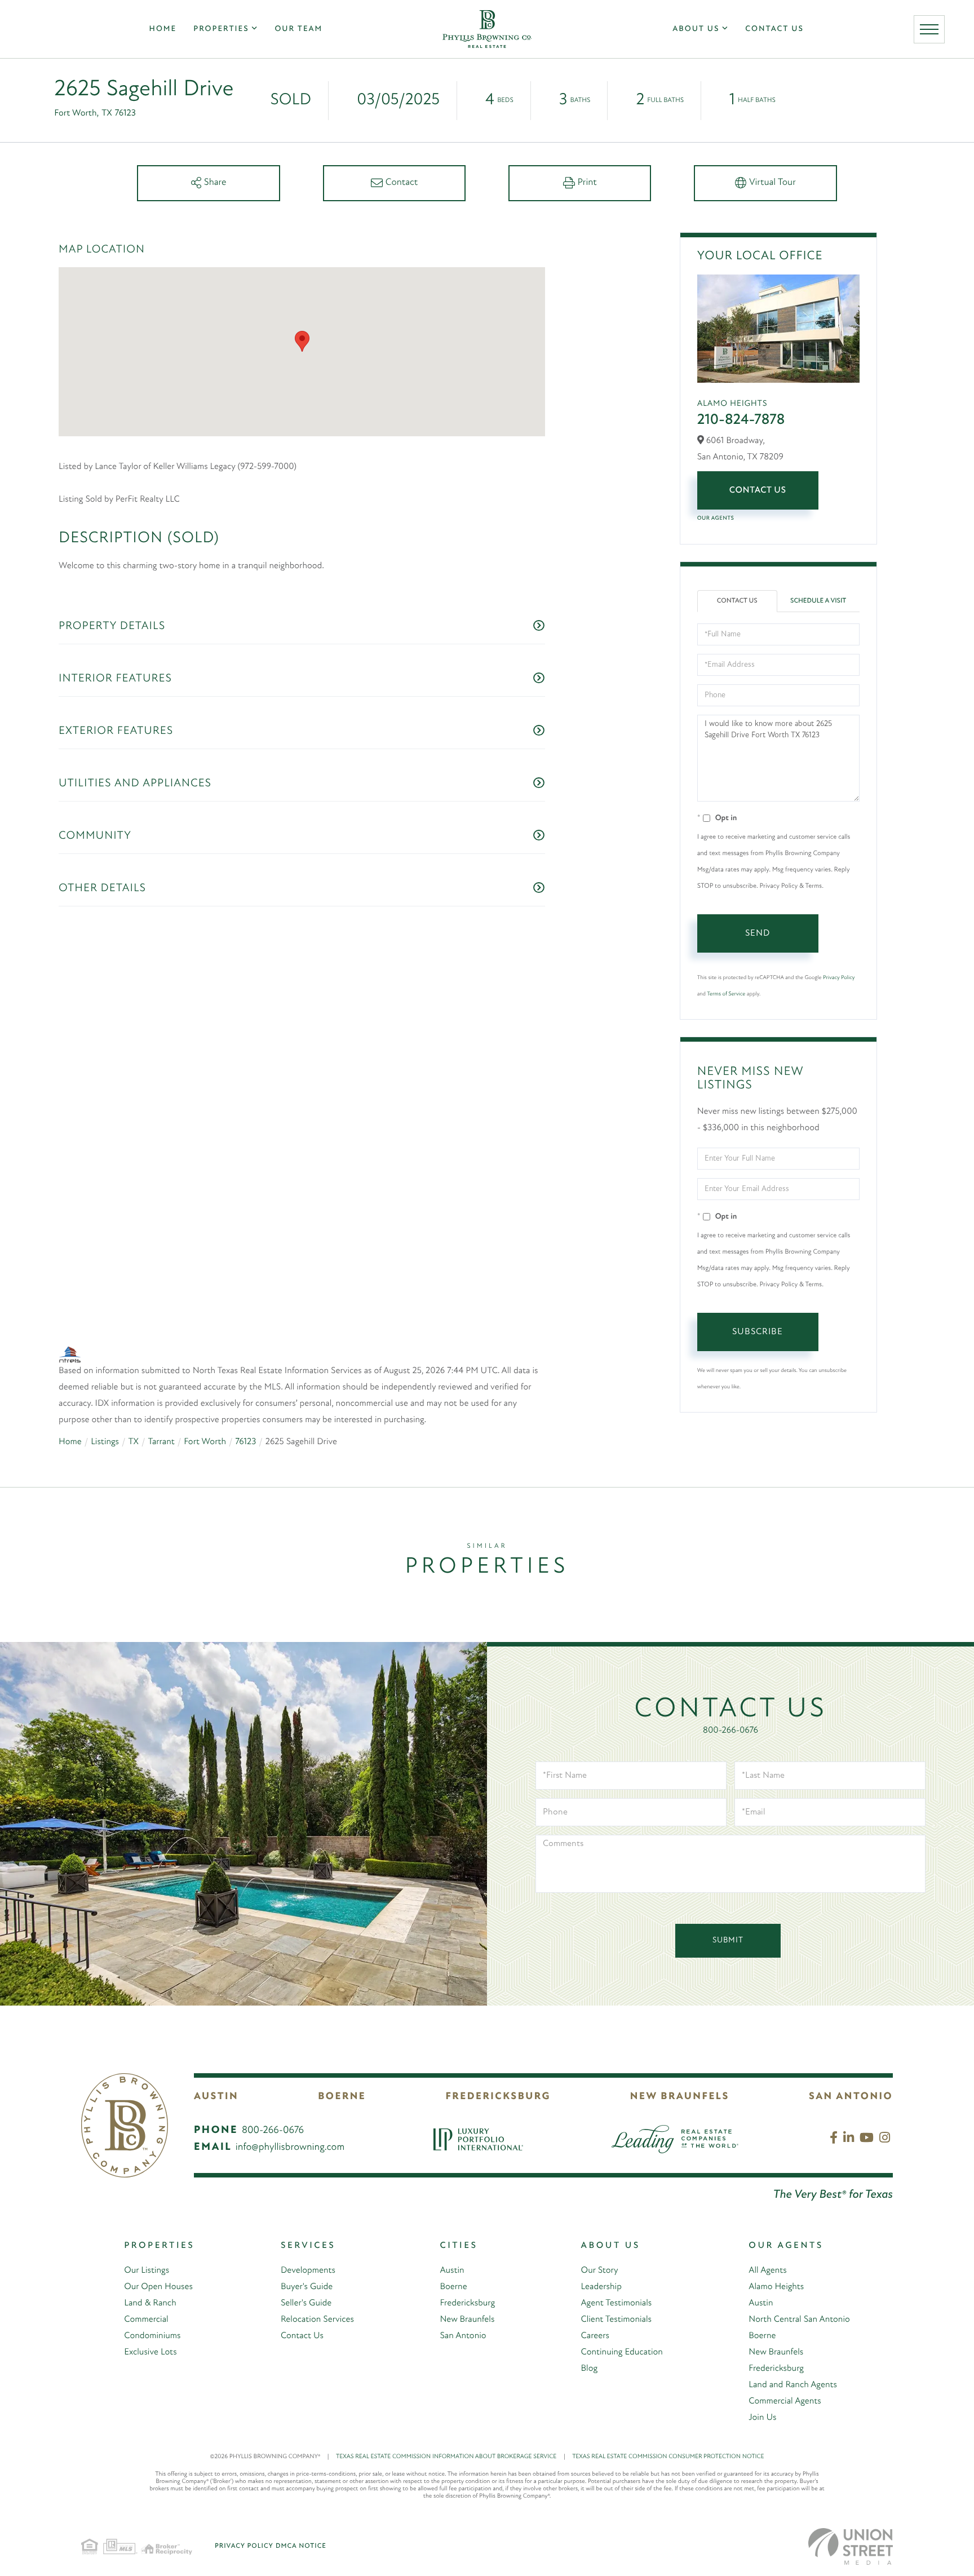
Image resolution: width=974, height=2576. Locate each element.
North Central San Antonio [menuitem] (799, 2287)
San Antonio (851, 2065)
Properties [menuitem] (221, 29)
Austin (216, 2065)
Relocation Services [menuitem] (317, 2287)
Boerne (342, 2065)
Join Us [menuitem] (762, 2385)
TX (133, 1360)
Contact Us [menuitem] (774, 29)
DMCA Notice (301, 2514)
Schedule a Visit (818, 601)
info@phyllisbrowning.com (290, 2115)
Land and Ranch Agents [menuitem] (793, 2353)
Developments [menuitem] (308, 2238)
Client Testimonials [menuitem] (616, 2287)
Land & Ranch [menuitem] (150, 2271)
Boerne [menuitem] (453, 2255)
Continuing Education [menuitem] (622, 2320)
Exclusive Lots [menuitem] (150, 2320)
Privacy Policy (839, 978)
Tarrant (161, 1360)
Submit (728, 1908)
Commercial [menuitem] (146, 2287)
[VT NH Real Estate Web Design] (851, 2514)
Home (70, 1360)
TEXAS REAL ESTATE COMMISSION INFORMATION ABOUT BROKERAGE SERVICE (451, 2425)
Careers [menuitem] (595, 2304)
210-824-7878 (741, 420)
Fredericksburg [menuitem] (467, 2271)
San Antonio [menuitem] (463, 2304)
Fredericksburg (498, 2065)
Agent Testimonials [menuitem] (617, 2271)
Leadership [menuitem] (601, 2255)
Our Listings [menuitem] (147, 2238)
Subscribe (758, 1332)
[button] (302, 341)
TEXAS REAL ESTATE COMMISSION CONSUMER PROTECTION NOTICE (668, 2425)
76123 (245, 1360)
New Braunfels (680, 2065)
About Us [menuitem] (696, 29)
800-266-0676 (730, 1698)
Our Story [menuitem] (600, 2238)
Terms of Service (726, 994)
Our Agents (716, 518)
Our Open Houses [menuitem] (158, 2255)
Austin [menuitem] (452, 2238)
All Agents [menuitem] (767, 2238)
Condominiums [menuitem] (152, 2304)
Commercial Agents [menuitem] (785, 2369)
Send (758, 933)
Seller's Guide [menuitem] (306, 2271)
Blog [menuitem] (590, 2336)
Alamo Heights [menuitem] (776, 2255)
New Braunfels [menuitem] (467, 2287)
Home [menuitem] (163, 29)
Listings (105, 1360)
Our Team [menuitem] (298, 29)
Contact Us (758, 490)
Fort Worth (205, 1360)
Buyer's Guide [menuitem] (307, 2255)
